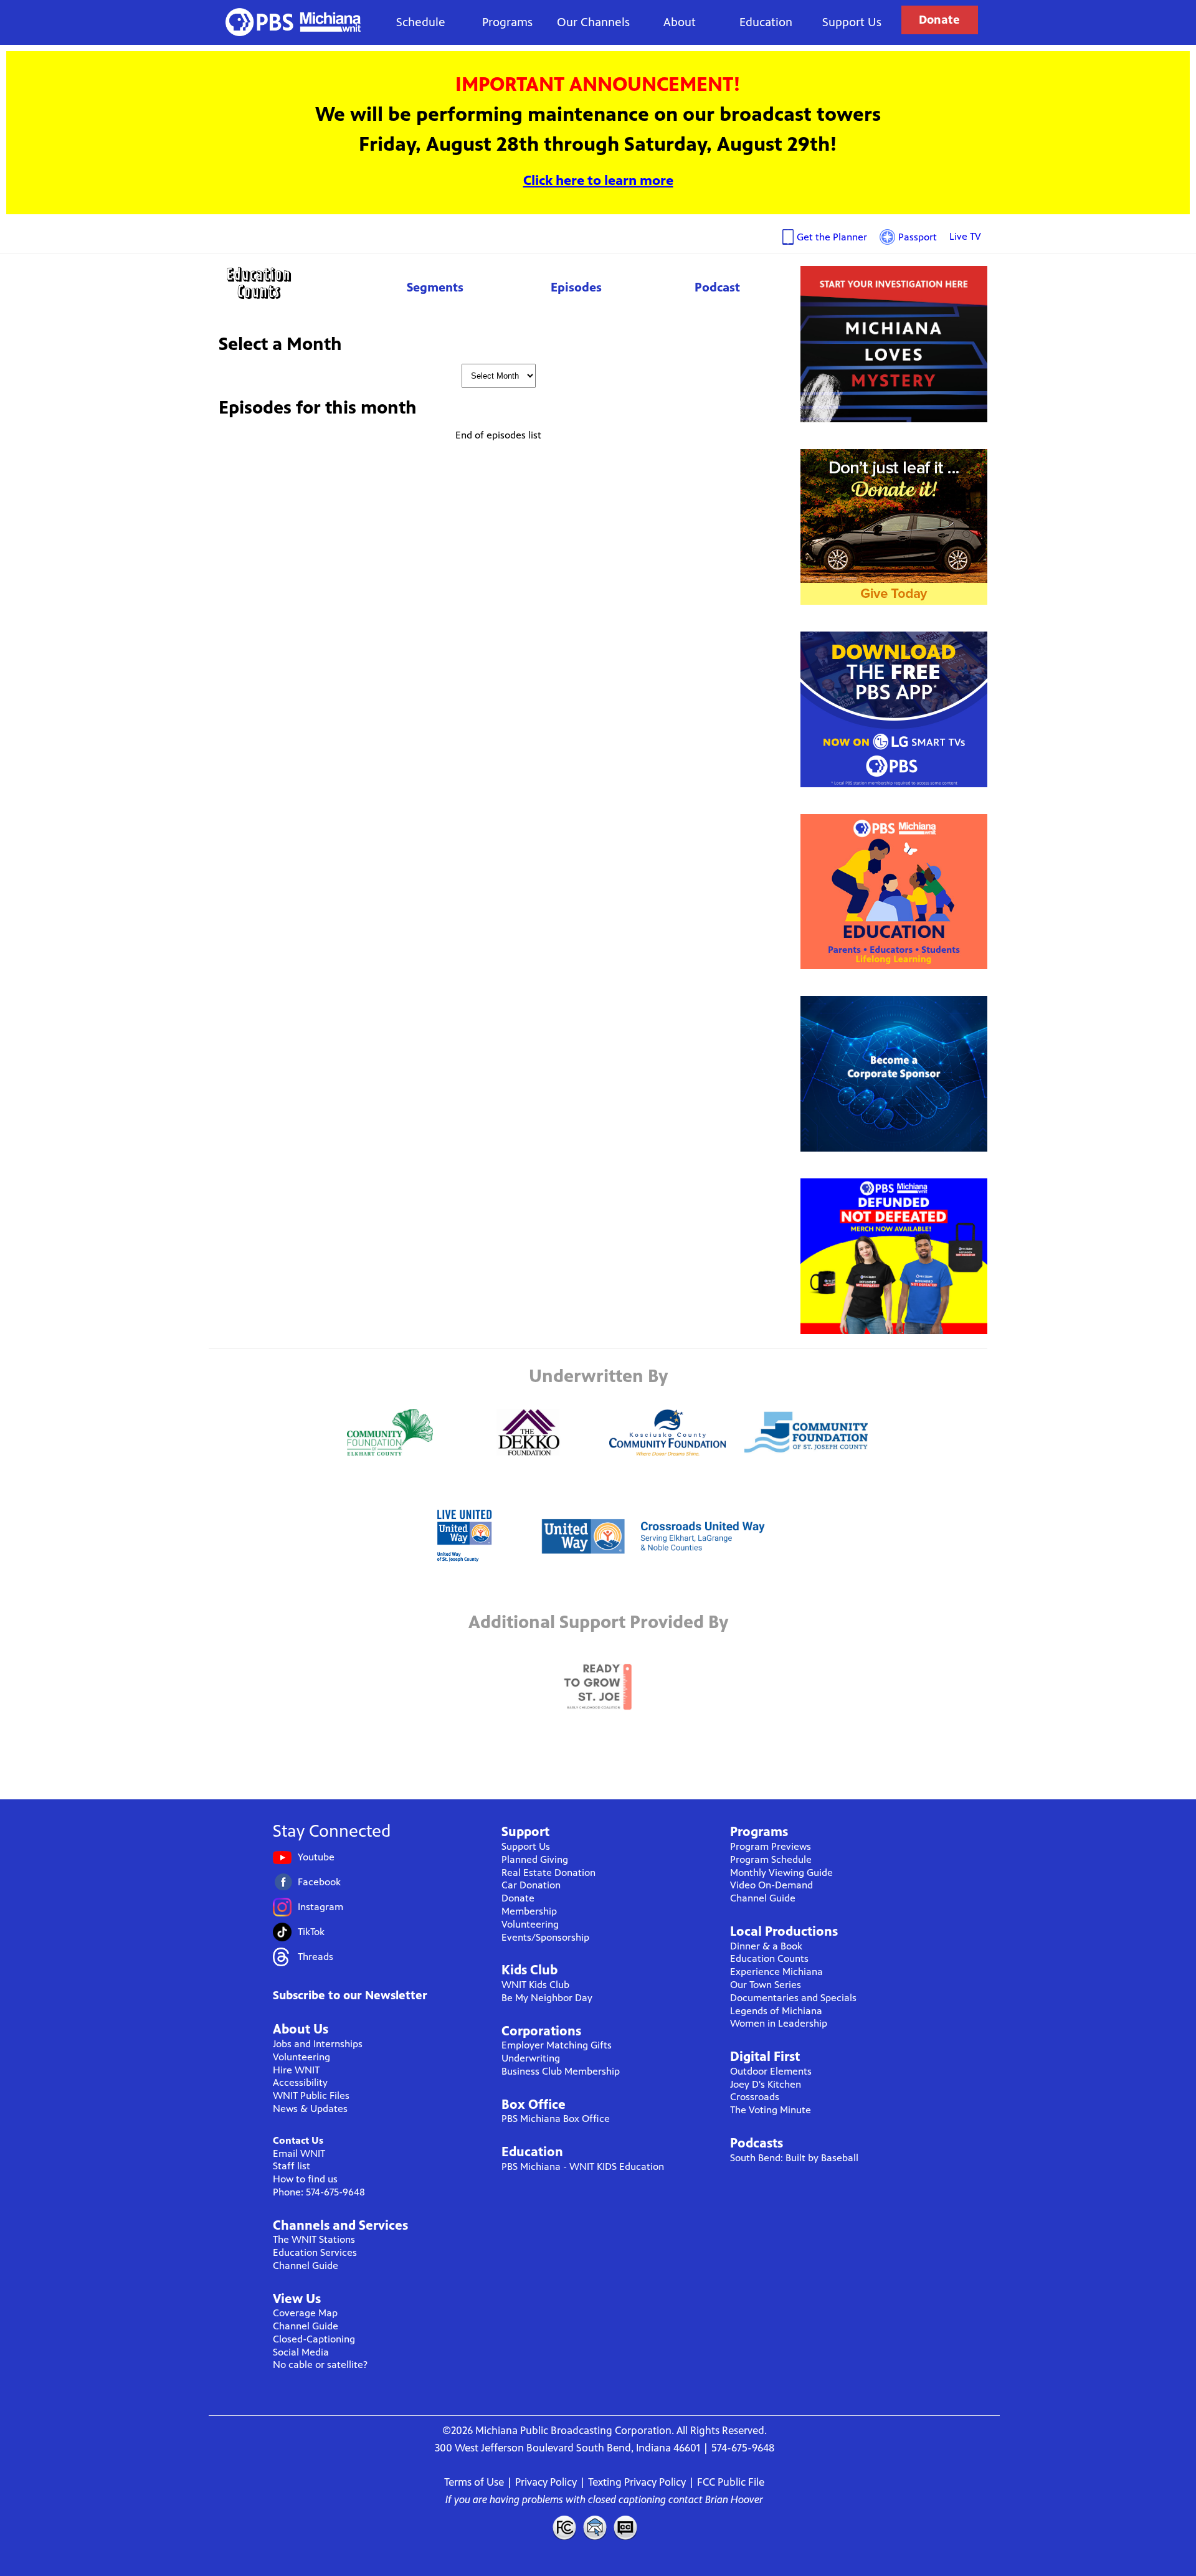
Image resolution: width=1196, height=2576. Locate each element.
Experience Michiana (776, 1972)
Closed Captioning (626, 2527)
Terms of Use (474, 2482)
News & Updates (310, 2109)
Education (766, 22)
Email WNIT (299, 2153)
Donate (939, 20)
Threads (316, 1957)
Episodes (576, 287)
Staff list (292, 2166)
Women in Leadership (779, 2023)
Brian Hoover (734, 2499)
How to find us (305, 2179)
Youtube (316, 1857)
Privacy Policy (546, 2482)
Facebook (319, 1882)
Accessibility (300, 2082)
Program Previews (771, 1846)
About (680, 22)
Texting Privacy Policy (637, 2482)
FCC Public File (731, 2482)
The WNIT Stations (314, 2239)
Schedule (421, 22)
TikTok (311, 1932)
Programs (507, 22)
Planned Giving (535, 1859)
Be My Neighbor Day (547, 1998)
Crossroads (755, 2097)
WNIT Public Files (311, 2095)
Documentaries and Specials (793, 1998)
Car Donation (531, 1885)
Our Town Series (766, 1985)
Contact (595, 2527)
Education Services (315, 2252)
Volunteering (301, 2057)
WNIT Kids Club (535, 1985)
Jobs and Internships (318, 2044)
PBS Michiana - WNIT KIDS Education (583, 2166)
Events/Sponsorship (545, 1937)
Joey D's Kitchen (766, 2084)
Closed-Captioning (314, 2339)
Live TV (965, 236)
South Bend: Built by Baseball (794, 2158)
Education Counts (287, 283)
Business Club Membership (561, 2071)
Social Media (301, 2352)
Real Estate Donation (548, 1873)
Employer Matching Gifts (557, 2045)
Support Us (852, 22)
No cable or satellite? (320, 2365)
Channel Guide (306, 2266)
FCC (564, 2527)
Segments (435, 287)
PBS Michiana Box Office (556, 2119)
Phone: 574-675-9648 (319, 2192)
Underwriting (531, 2058)
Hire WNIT (296, 2070)
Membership (529, 1911)
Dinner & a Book (766, 1946)
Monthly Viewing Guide (781, 1873)
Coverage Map (305, 2313)
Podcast (717, 287)
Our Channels (593, 22)
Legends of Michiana (776, 2011)
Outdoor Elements (771, 2071)
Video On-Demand (771, 1885)
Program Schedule (771, 1859)
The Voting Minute (771, 2110)
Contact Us (298, 2140)
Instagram (320, 1907)
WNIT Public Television (293, 22)
